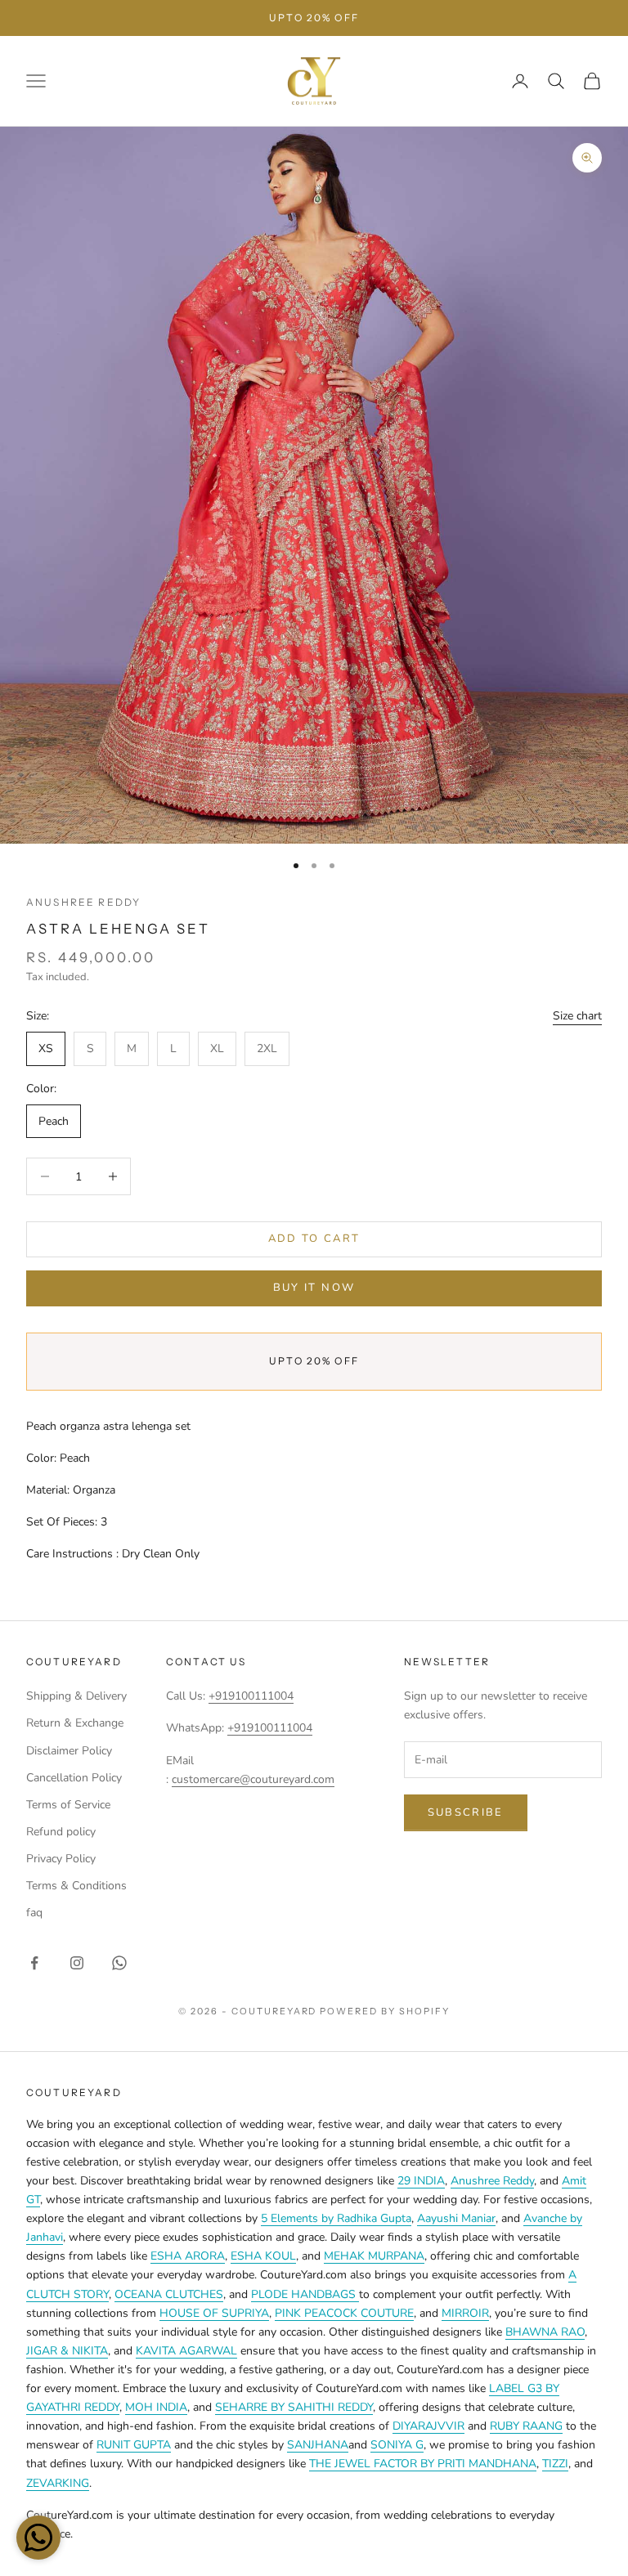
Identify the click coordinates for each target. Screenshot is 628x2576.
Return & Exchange (75, 1723)
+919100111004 (251, 1696)
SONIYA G (397, 2445)
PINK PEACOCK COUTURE (344, 2313)
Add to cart (314, 1239)
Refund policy (61, 1832)
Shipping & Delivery (76, 1696)
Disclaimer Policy (69, 1751)
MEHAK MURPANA (374, 2256)
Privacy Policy (61, 1859)
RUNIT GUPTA (134, 2445)
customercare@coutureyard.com (253, 1779)
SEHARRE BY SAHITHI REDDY (294, 2407)
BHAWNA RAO (545, 2332)
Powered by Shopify (385, 2011)
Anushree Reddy (83, 902)
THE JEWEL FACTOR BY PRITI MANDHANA (423, 2464)
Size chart (577, 1016)
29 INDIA (421, 2181)
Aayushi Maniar (456, 2218)
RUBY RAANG (526, 2426)
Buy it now (314, 1288)
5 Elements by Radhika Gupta (336, 2218)
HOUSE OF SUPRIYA (214, 2313)
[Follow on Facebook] (34, 1963)
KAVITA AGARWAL (186, 2351)
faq (34, 1913)
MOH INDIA (156, 2407)
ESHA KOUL (263, 2256)
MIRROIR (465, 2313)
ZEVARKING (58, 2483)
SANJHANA (318, 2445)
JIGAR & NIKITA (67, 2351)
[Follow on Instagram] (77, 1963)
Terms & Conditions (76, 1886)
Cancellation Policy (74, 1778)
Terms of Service (68, 1805)
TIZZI (555, 2464)
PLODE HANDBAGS (305, 2294)
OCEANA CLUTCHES (169, 2294)
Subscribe (466, 1812)
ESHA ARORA (188, 2256)
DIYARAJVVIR (428, 2426)
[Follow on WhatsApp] (119, 1963)
